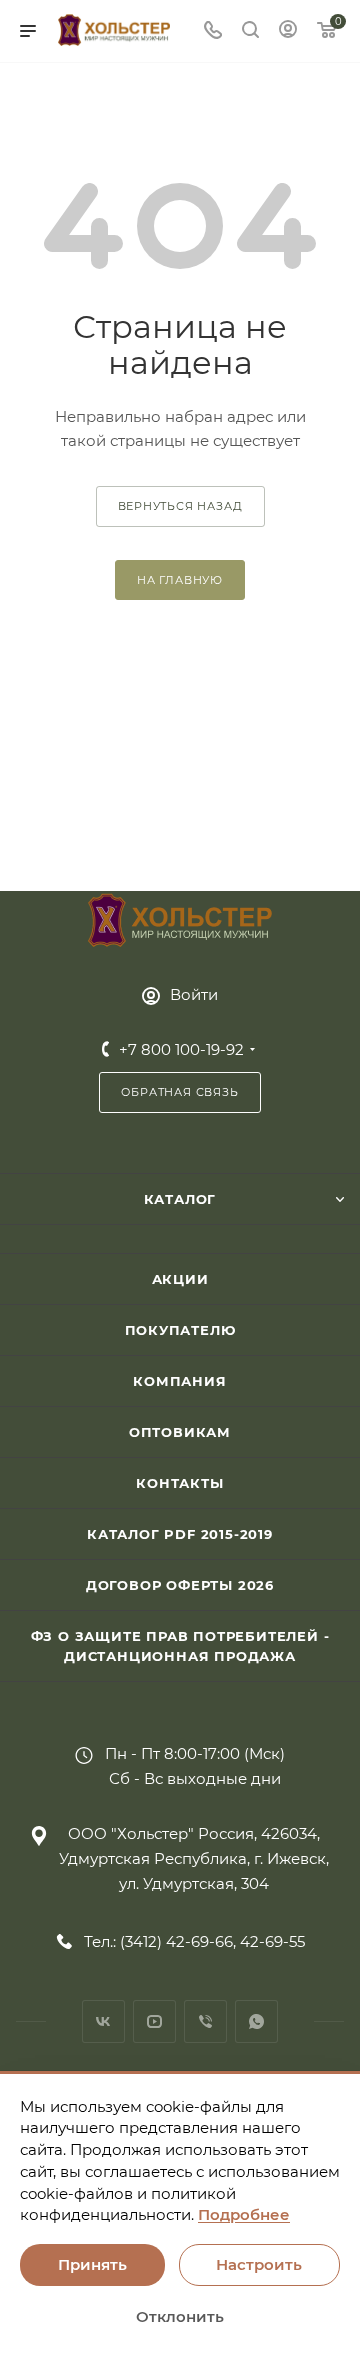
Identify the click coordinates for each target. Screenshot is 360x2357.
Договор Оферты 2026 (180, 1585)
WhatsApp (256, 2021)
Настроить (259, 2264)
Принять (92, 2264)
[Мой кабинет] (288, 31)
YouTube (154, 2021)
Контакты (179, 1483)
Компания (179, 1381)
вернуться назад (180, 506)
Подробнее (244, 2214)
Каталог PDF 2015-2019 (180, 1534)
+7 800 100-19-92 (181, 1049)
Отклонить (180, 2316)
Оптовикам (180, 1432)
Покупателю (180, 1330)
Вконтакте (103, 2021)
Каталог (180, 1199)
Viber (205, 2021)
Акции (180, 1279)
